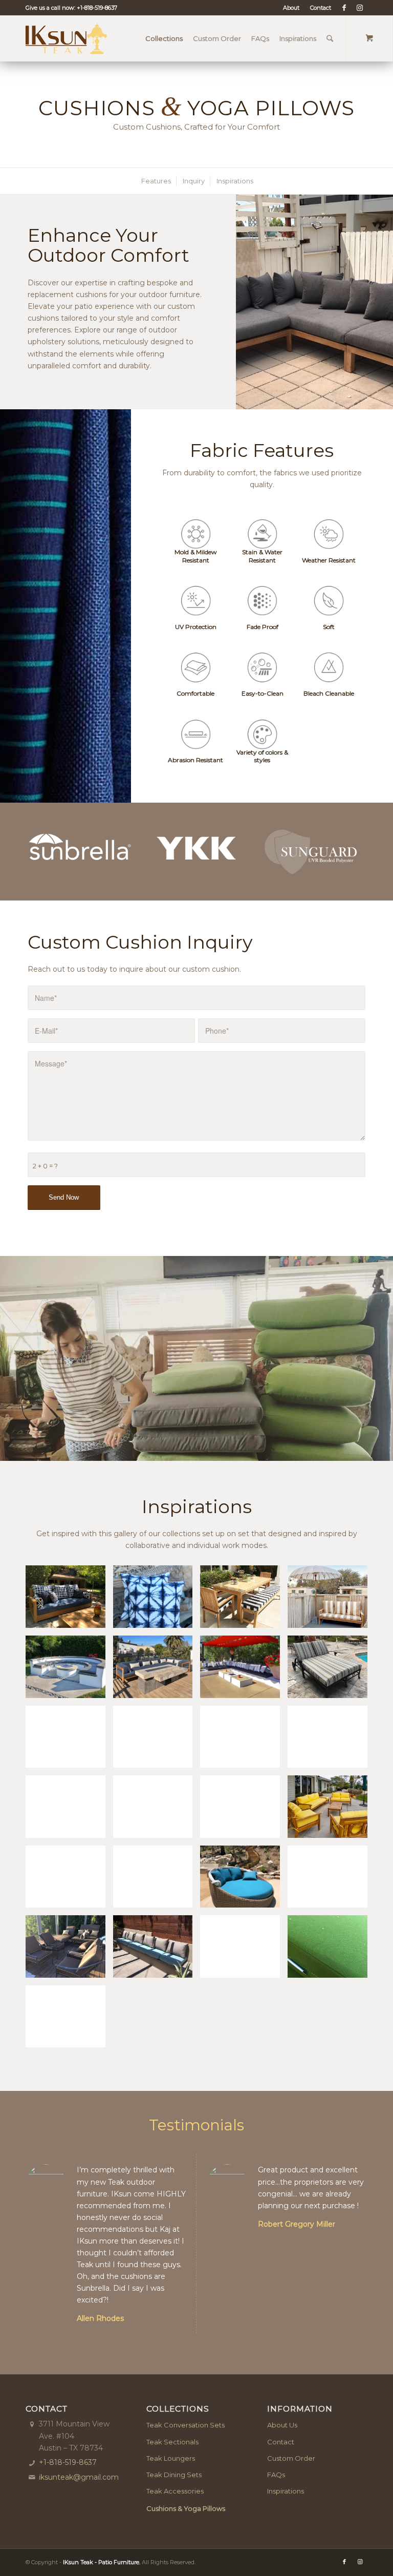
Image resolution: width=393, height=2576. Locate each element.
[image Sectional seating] (157, 1671)
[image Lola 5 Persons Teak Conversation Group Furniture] (244, 1741)
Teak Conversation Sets (185, 2425)
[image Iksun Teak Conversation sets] (69, 1810)
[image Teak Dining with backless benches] (244, 1600)
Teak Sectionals (172, 2442)
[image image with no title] (157, 1600)
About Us (282, 2425)
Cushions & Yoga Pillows (186, 2508)
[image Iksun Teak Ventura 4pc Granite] (157, 1810)
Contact (321, 8)
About (291, 8)
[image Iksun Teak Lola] (331, 1741)
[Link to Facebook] (344, 8)
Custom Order (291, 2458)
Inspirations (286, 2491)
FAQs (276, 2475)
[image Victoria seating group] (331, 1810)
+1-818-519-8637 (97, 8)
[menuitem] (291, 8)
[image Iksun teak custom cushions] (69, 1671)
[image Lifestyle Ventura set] (69, 1600)
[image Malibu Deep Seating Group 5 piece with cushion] (244, 1810)
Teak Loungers (171, 2458)
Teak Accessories (175, 2491)
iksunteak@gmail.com (79, 2477)
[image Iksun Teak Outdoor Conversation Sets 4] (244, 1671)
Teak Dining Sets (174, 2475)
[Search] (330, 38)
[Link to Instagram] (360, 8)
